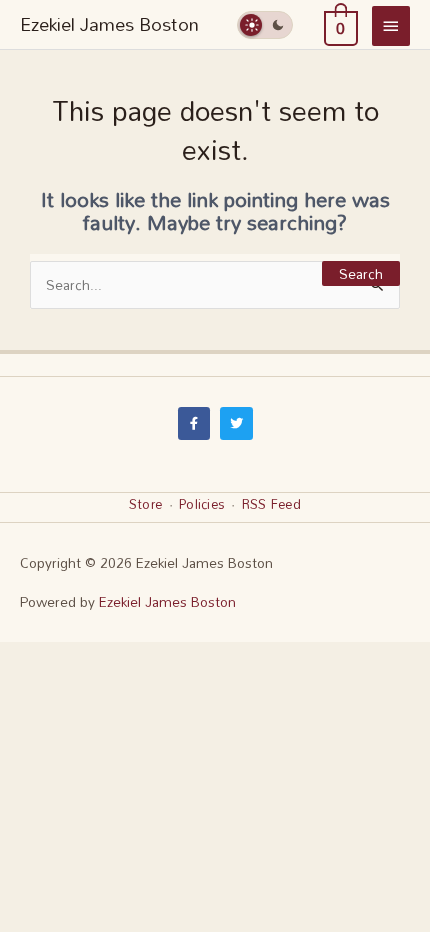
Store (145, 504)
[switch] (265, 24)
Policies (202, 504)
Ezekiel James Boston (109, 24)
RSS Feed (271, 504)
